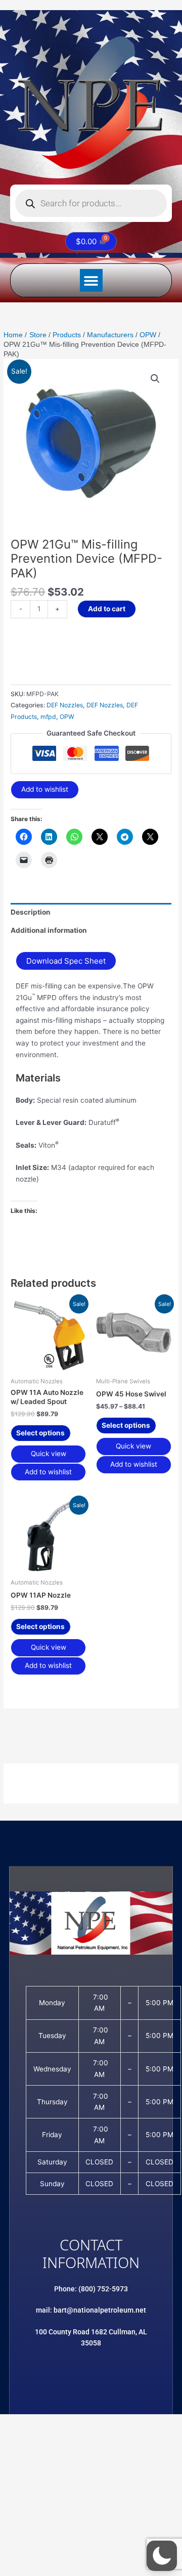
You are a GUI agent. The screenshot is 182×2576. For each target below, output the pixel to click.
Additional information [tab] (49, 930)
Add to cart (107, 609)
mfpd (48, 717)
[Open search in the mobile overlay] (91, 203)
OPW (67, 717)
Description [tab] (31, 912)
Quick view (49, 1454)
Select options (40, 1433)
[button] (91, 280)
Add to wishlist (45, 789)
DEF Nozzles (65, 705)
